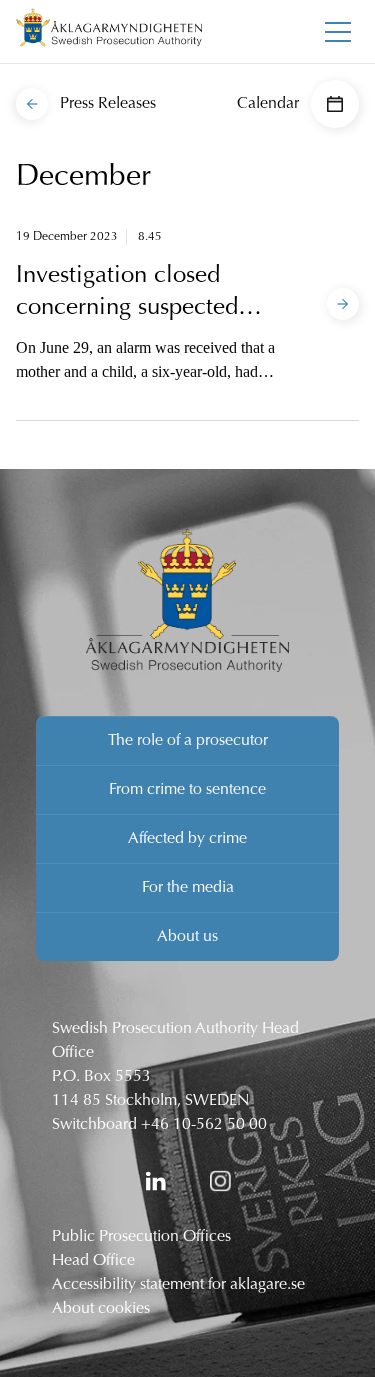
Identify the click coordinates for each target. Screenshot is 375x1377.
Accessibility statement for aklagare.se (178, 1285)
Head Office (93, 1261)
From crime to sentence (187, 790)
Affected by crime (187, 839)
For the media (188, 888)
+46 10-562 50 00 (204, 1125)
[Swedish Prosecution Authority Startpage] (109, 31)
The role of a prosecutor (188, 741)
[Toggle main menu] (338, 32)
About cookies (101, 1309)
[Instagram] (220, 1181)
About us (187, 937)
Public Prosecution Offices (141, 1237)
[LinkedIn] (156, 1181)
